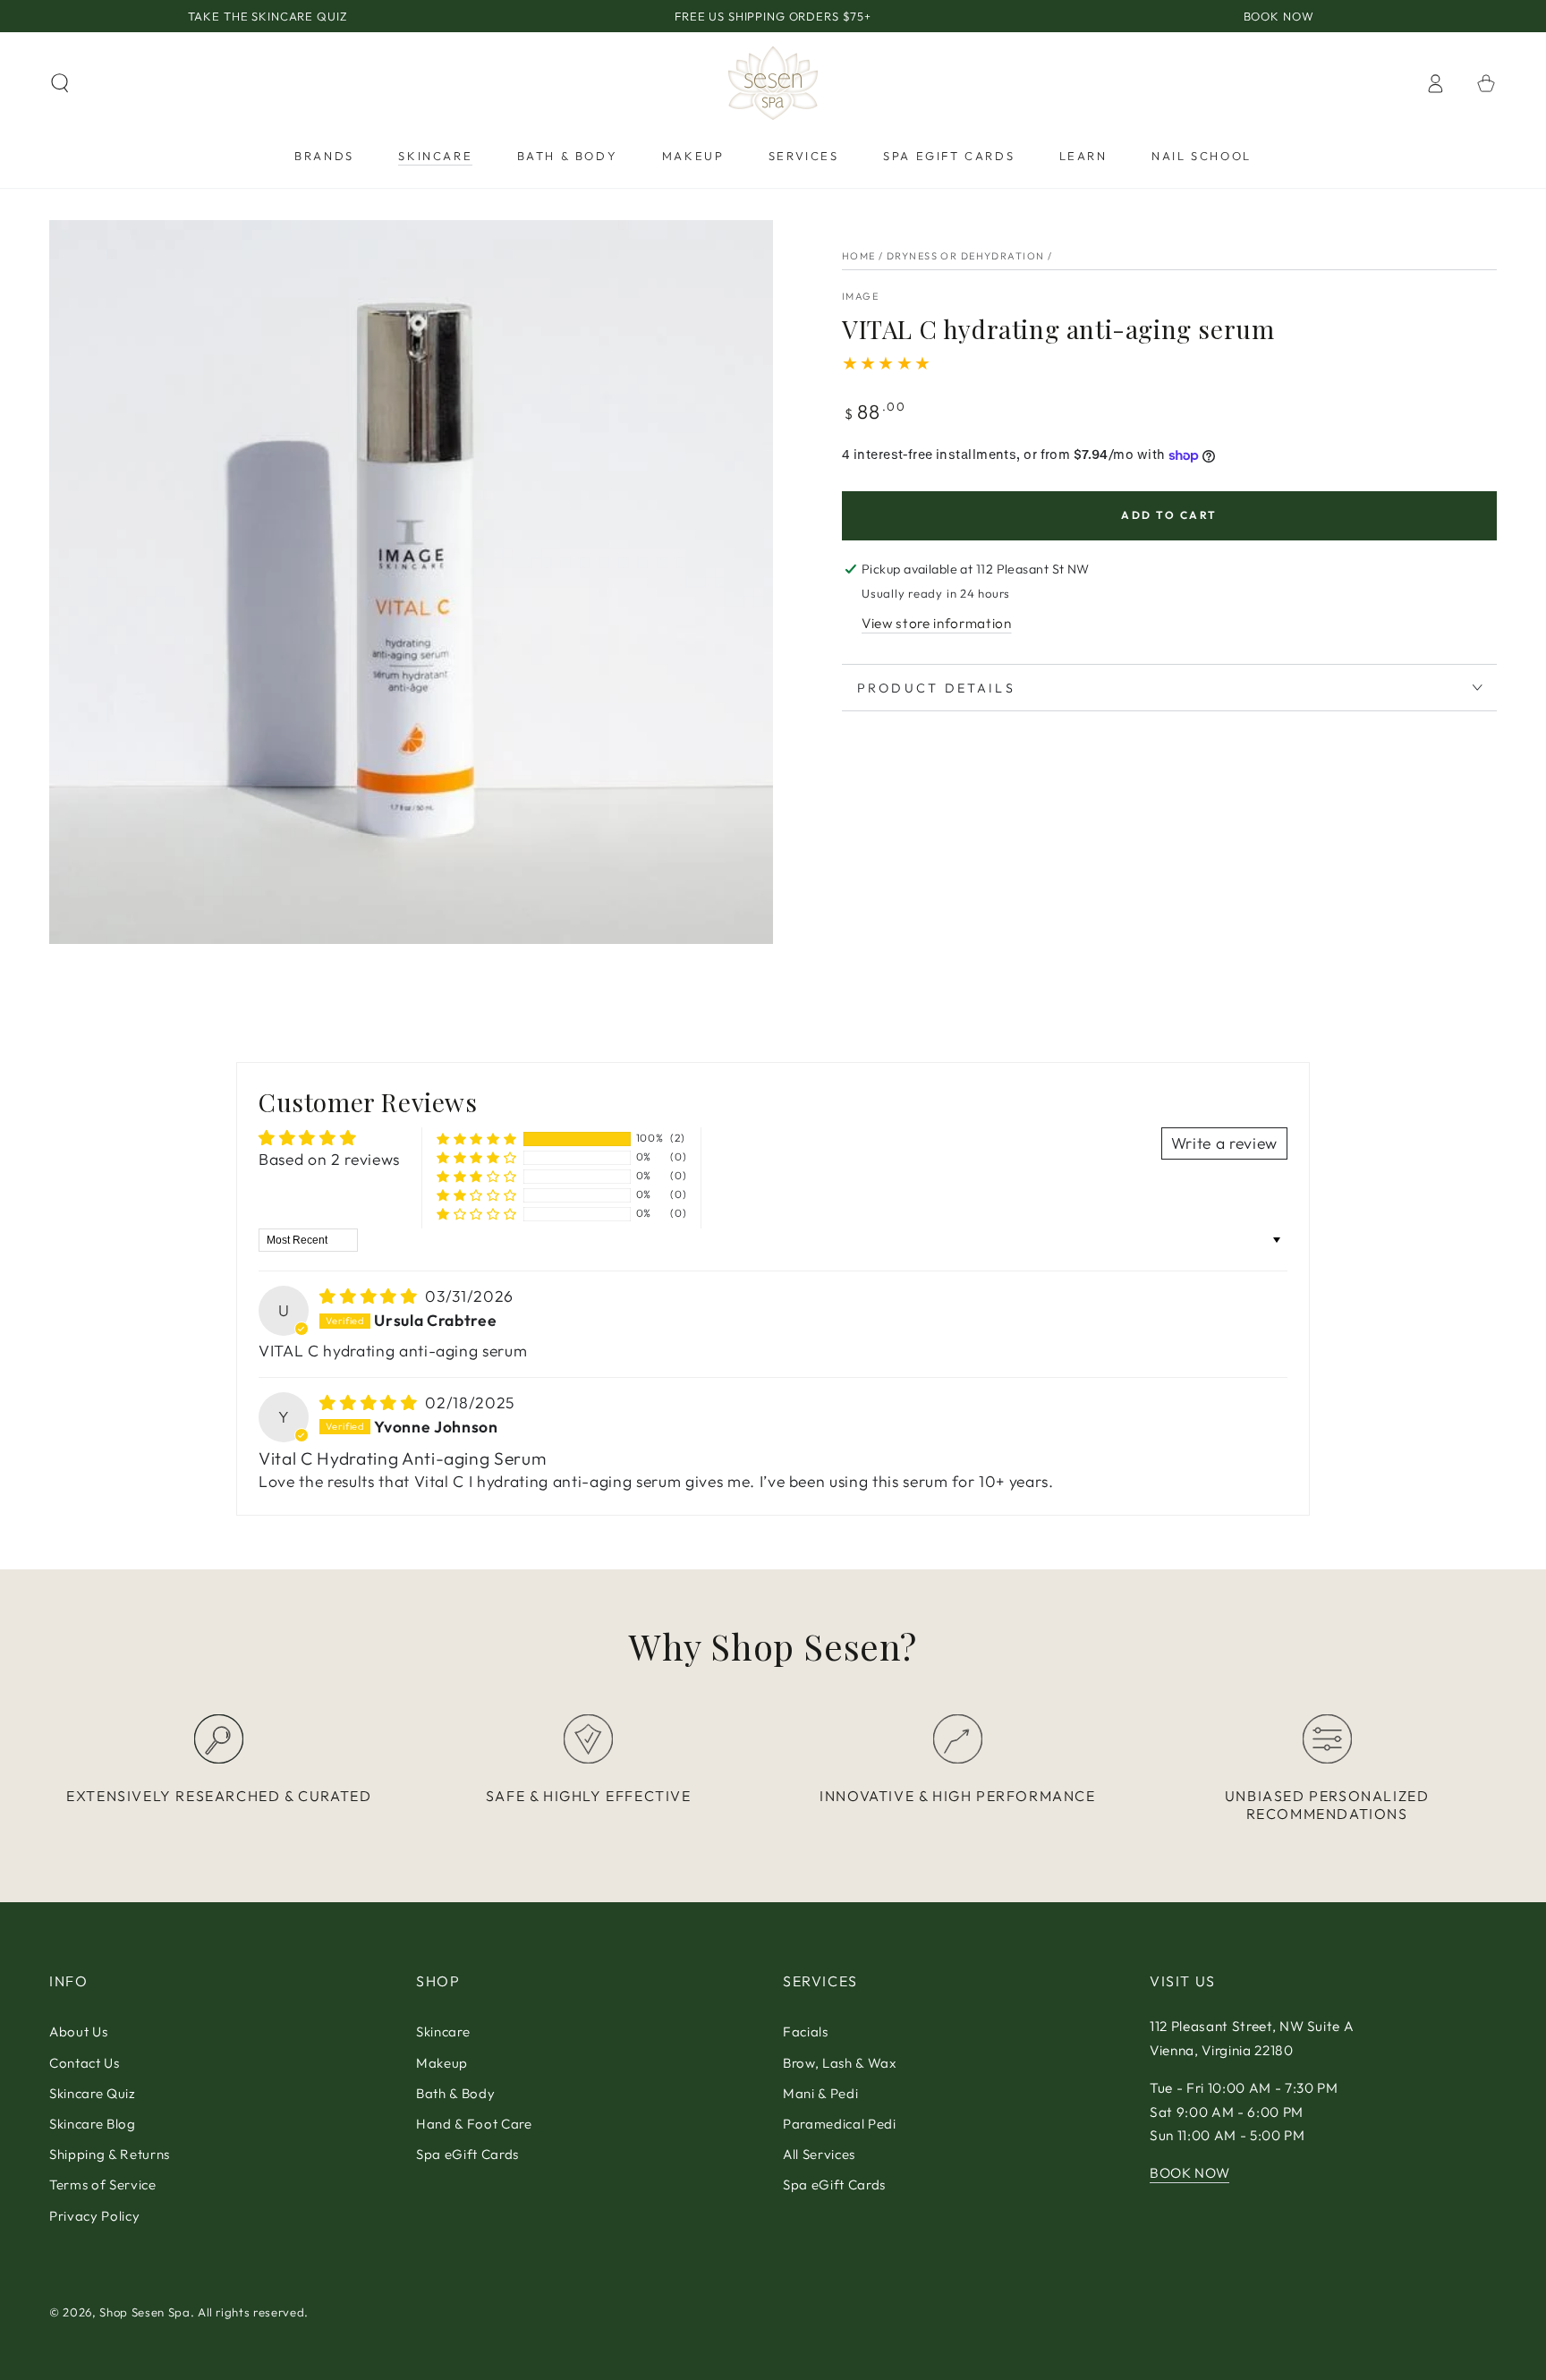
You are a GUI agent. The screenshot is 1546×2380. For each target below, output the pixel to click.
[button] (60, 83)
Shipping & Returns (110, 2154)
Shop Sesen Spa (144, 2312)
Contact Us (85, 2063)
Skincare (443, 2031)
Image (860, 296)
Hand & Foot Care (474, 2124)
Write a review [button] (1224, 1143)
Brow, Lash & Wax (840, 2063)
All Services (819, 2154)
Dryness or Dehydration (965, 256)
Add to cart (1169, 515)
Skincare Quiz (93, 2093)
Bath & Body (455, 2093)
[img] (370, 1296)
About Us (78, 2031)
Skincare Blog (93, 2124)
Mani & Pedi (820, 2093)
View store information (937, 623)
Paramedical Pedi (840, 2124)
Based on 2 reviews (329, 1159)
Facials (806, 2031)
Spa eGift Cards (467, 2154)
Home (859, 256)
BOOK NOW (1189, 2173)
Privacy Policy (94, 2216)
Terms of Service (103, 2184)
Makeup (442, 2063)
